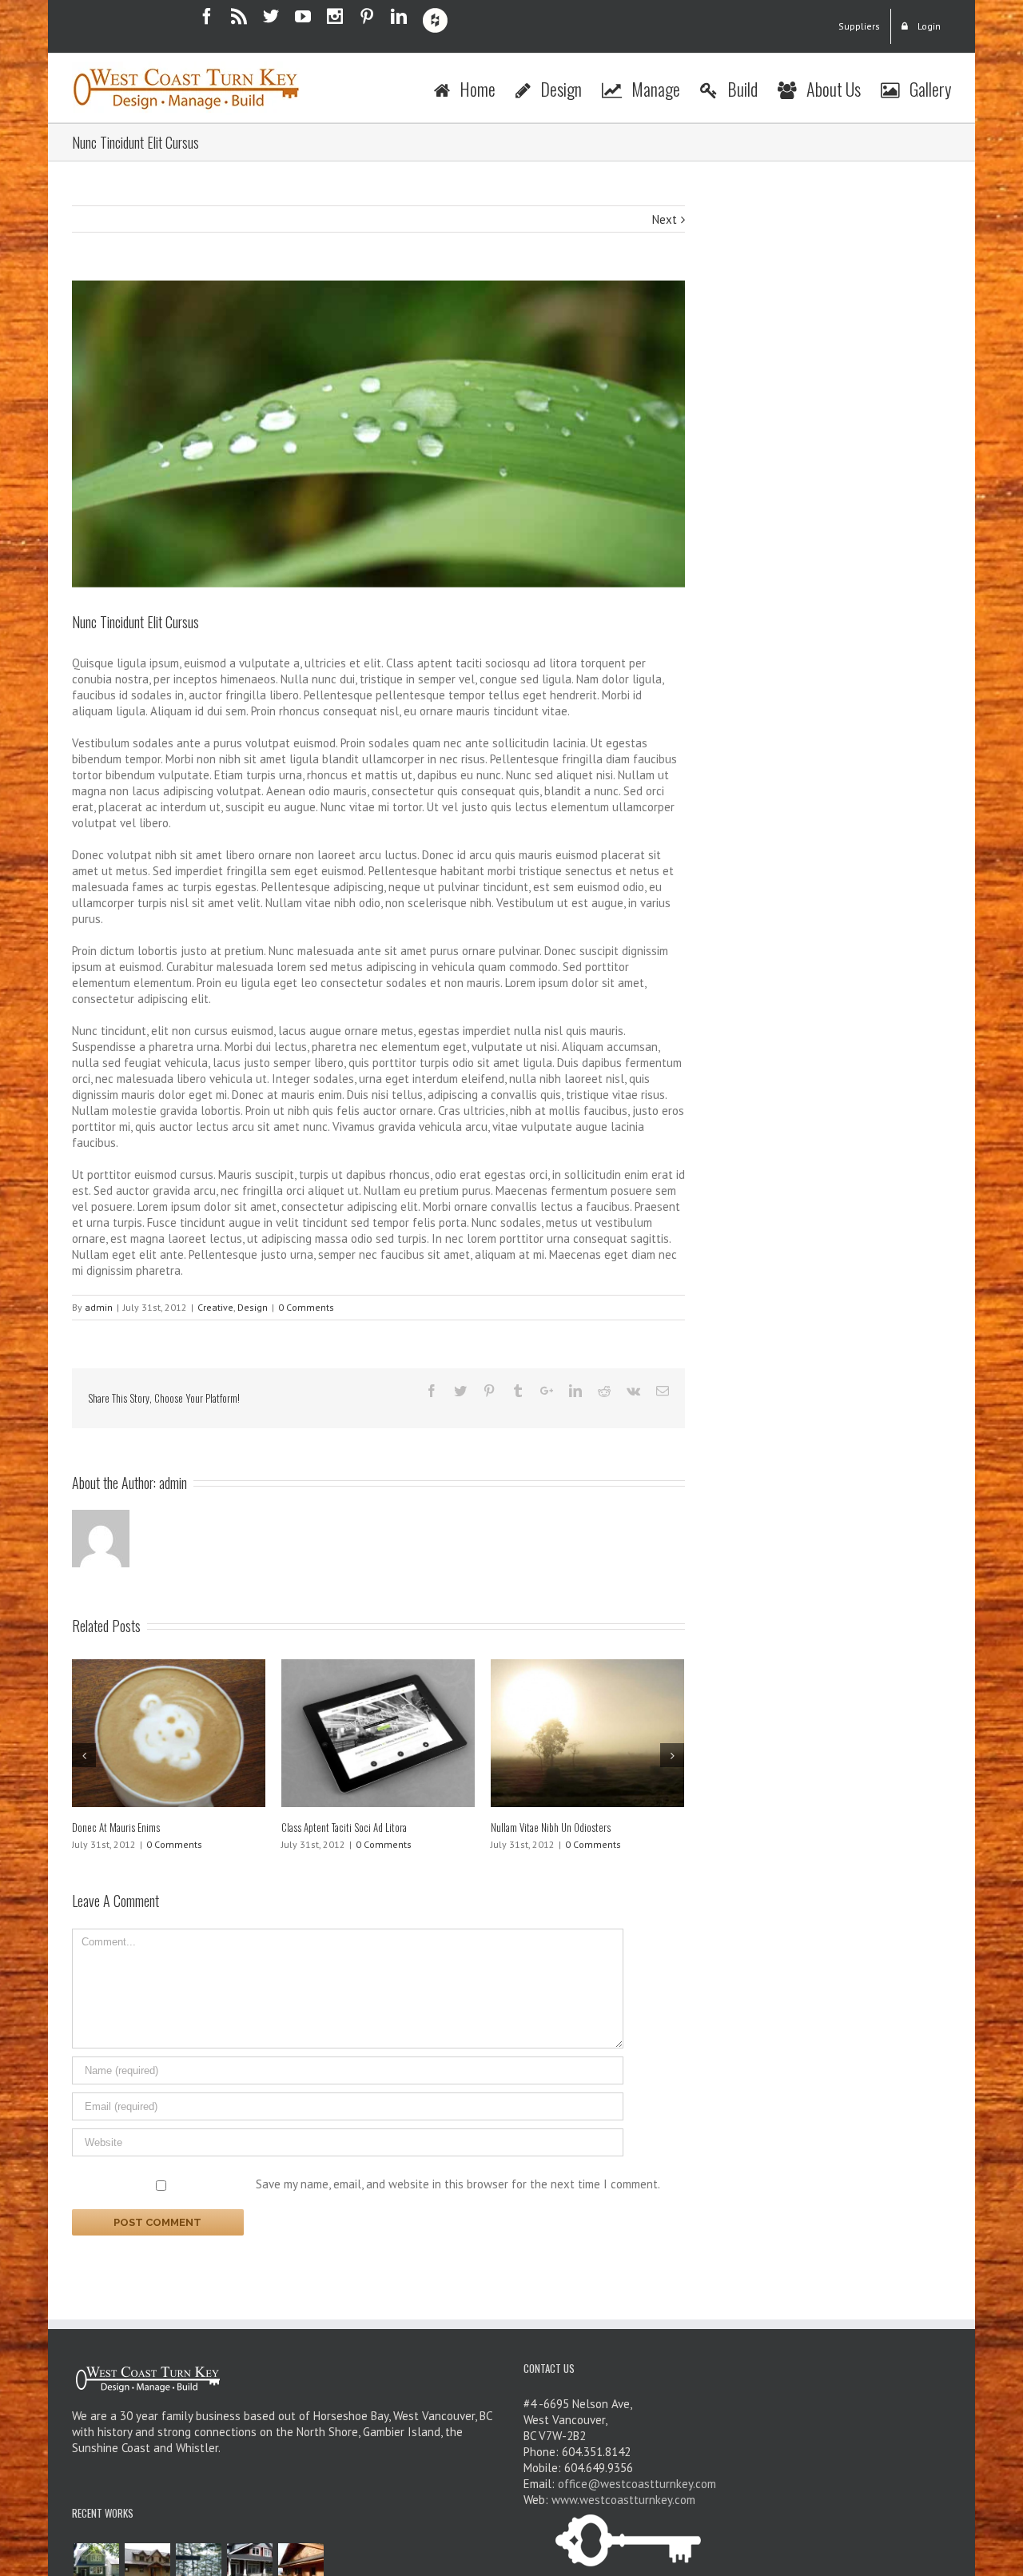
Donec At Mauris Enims (116, 1827)
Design (253, 1307)
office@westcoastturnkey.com (637, 2484)
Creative (215, 1307)
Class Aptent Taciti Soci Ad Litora (344, 1827)
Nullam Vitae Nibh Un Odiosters (551, 1827)
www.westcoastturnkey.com (623, 2500)
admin (99, 1307)
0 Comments (306, 1307)
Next (665, 219)
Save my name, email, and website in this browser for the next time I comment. (458, 2184)
